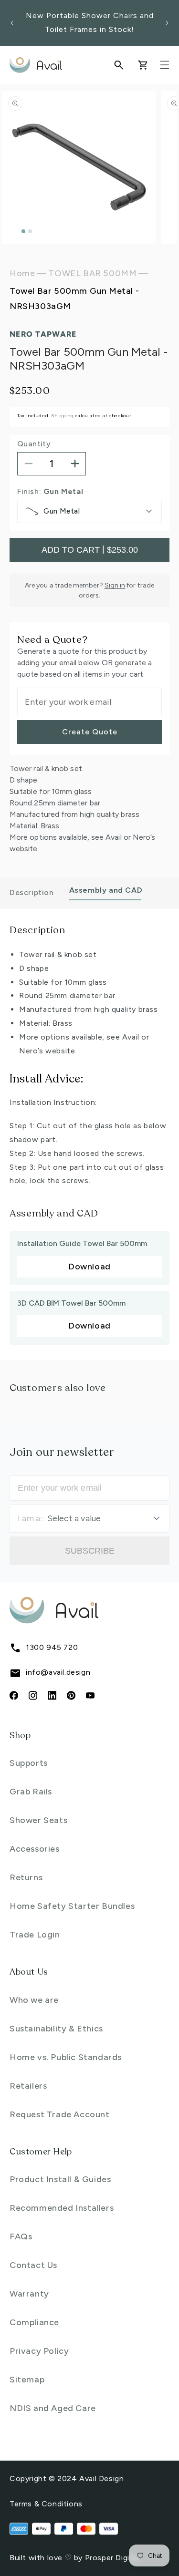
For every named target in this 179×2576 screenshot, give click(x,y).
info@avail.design (58, 1672)
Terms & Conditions (46, 2504)
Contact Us (33, 2265)
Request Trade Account (60, 2114)
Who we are (34, 2000)
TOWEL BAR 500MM (92, 273)
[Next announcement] (167, 23)
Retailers (28, 2086)
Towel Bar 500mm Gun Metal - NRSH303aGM (74, 299)
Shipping (63, 416)
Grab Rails (31, 1792)
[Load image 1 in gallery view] (23, 231)
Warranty (29, 2294)
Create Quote (90, 732)
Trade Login (35, 1935)
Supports (29, 1763)
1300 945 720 (52, 1647)
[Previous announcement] (12, 23)
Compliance (34, 2322)
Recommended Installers (62, 2208)
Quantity (34, 444)
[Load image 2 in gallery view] (30, 231)
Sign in (115, 585)
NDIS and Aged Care (53, 2408)
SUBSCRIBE (90, 1551)
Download (89, 1267)
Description (32, 892)
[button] (119, 65)
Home (22, 273)
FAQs (21, 2236)
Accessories (35, 1849)
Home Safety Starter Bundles (72, 1906)
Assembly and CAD (106, 890)
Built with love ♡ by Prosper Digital (74, 2558)
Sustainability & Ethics (56, 2029)
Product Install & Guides (60, 2179)
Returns (26, 1877)
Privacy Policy (39, 2351)
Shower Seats (38, 1820)
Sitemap (27, 2380)
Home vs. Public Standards (66, 2057)
